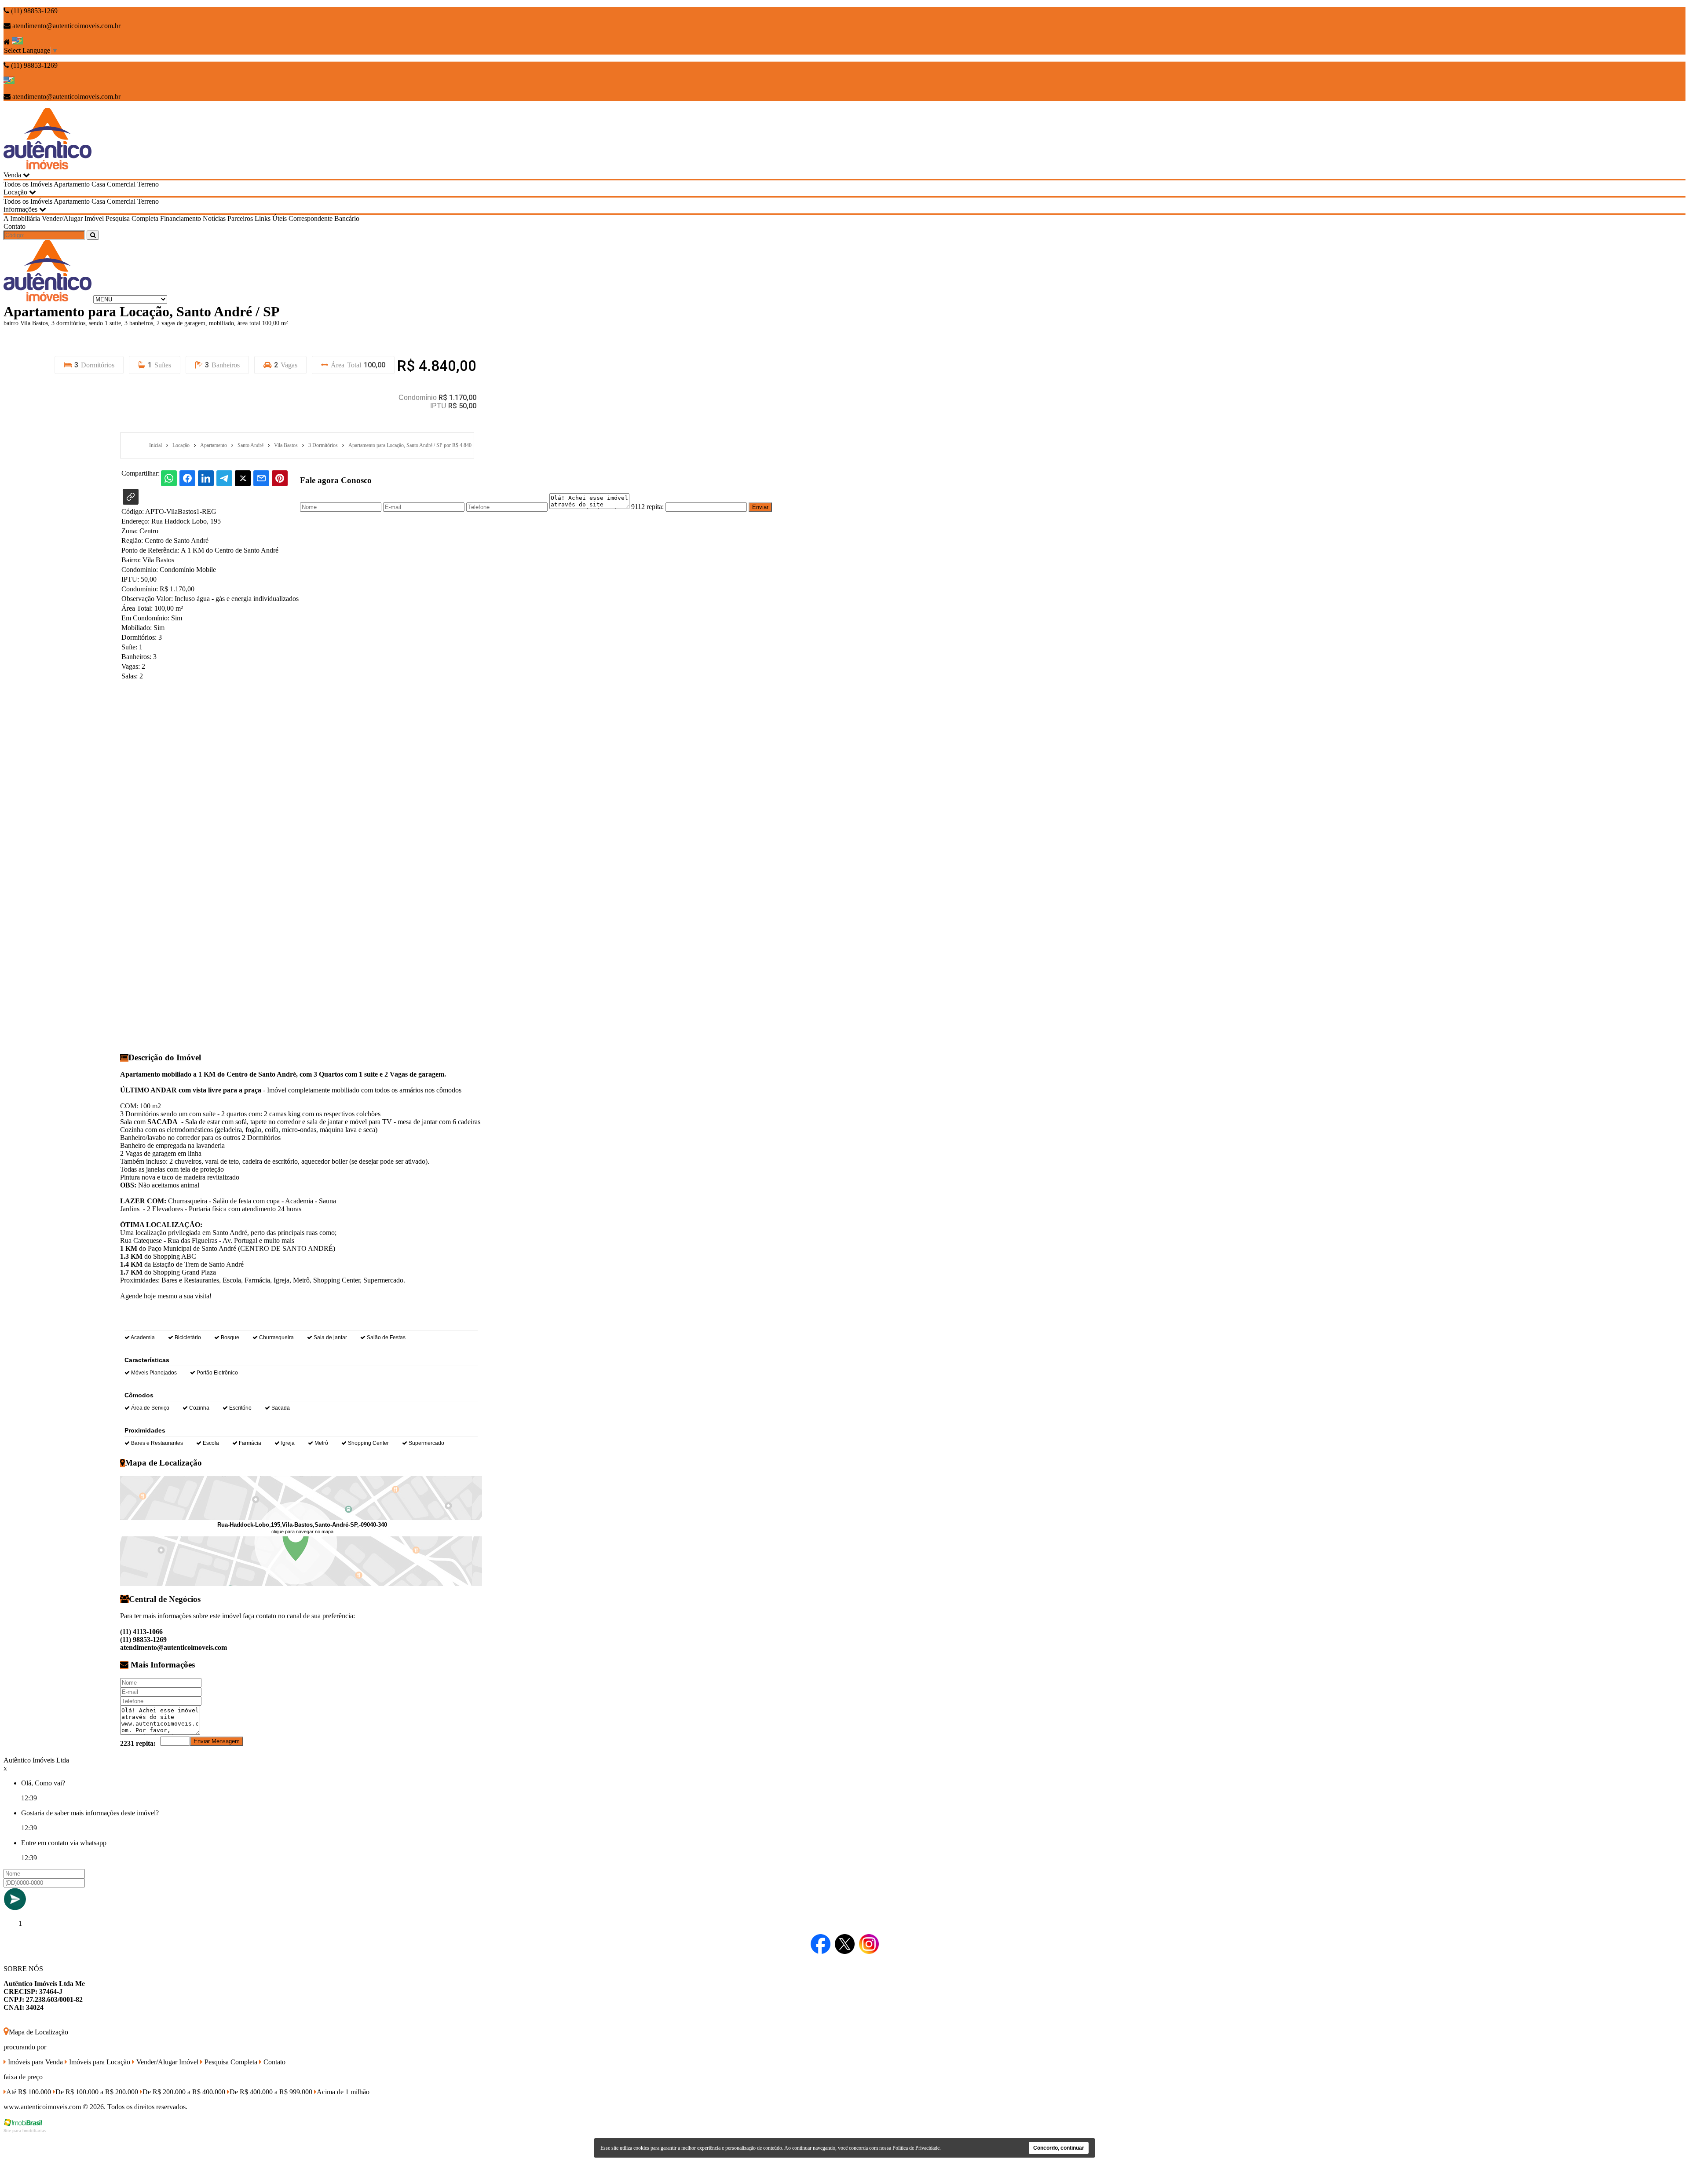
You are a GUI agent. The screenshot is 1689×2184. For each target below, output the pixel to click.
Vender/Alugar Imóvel (73, 218)
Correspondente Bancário (324, 218)
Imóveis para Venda (35, 2062)
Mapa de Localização (38, 2032)
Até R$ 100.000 (29, 2092)
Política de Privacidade (916, 2148)
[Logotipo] (48, 299)
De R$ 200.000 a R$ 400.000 (184, 2092)
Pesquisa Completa (132, 218)
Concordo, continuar (1059, 2148)
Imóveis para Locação (99, 2062)
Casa (98, 184)
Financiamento (181, 218)
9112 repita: (647, 507)
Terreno (148, 184)
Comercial (121, 184)
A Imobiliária (22, 218)
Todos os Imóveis (28, 184)
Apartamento (72, 184)
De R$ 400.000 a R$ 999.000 (271, 2092)
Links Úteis (271, 218)
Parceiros (240, 218)
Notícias (214, 218)
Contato (15, 226)
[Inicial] (48, 167)
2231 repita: (138, 1743)
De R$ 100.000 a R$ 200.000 (97, 2092)
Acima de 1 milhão (343, 2092)
